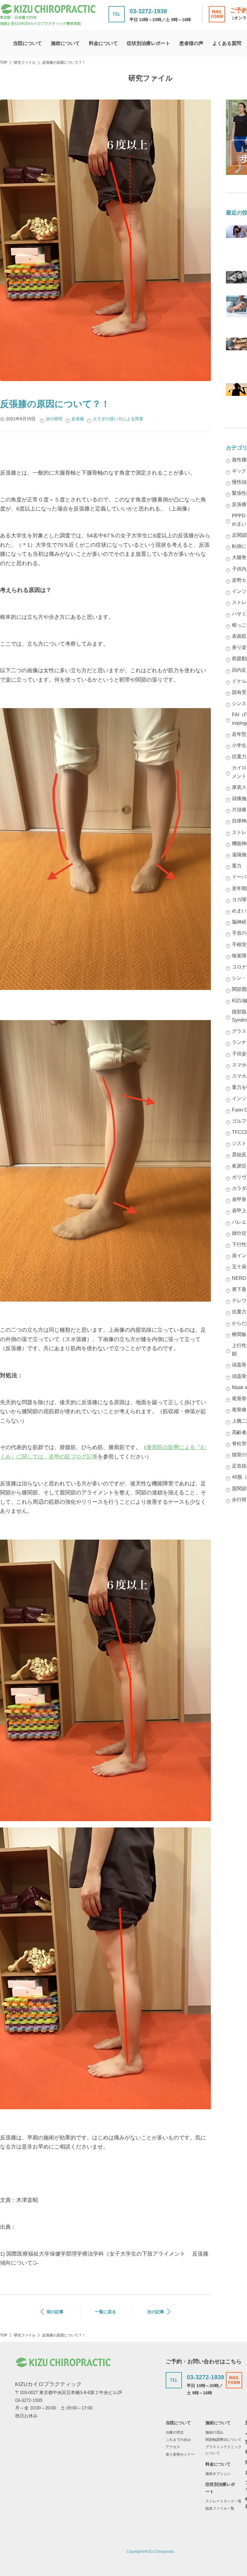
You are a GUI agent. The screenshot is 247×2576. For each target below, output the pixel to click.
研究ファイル (25, 62)
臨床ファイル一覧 (220, 2508)
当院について (27, 43)
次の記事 (156, 2312)
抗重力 (239, 1312)
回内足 (239, 670)
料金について (103, 43)
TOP (4, 62)
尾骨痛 (239, 1410)
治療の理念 (175, 2432)
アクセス (173, 2447)
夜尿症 (239, 1166)
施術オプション (218, 2474)
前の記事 (55, 2312)
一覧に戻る (105, 2312)
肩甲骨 (239, 1199)
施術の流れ (214, 2432)
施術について (65, 43)
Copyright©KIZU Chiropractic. (151, 2552)
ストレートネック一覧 (224, 2501)
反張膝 (78, 419)
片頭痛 (239, 810)
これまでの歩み (178, 2440)
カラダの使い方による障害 (118, 419)
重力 (237, 866)
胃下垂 (239, 1289)
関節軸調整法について (224, 2440)
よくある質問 (227, 43)
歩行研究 (54, 419)
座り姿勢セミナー (180, 2454)
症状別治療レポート (149, 43)
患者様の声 (191, 43)
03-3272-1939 (148, 11)
